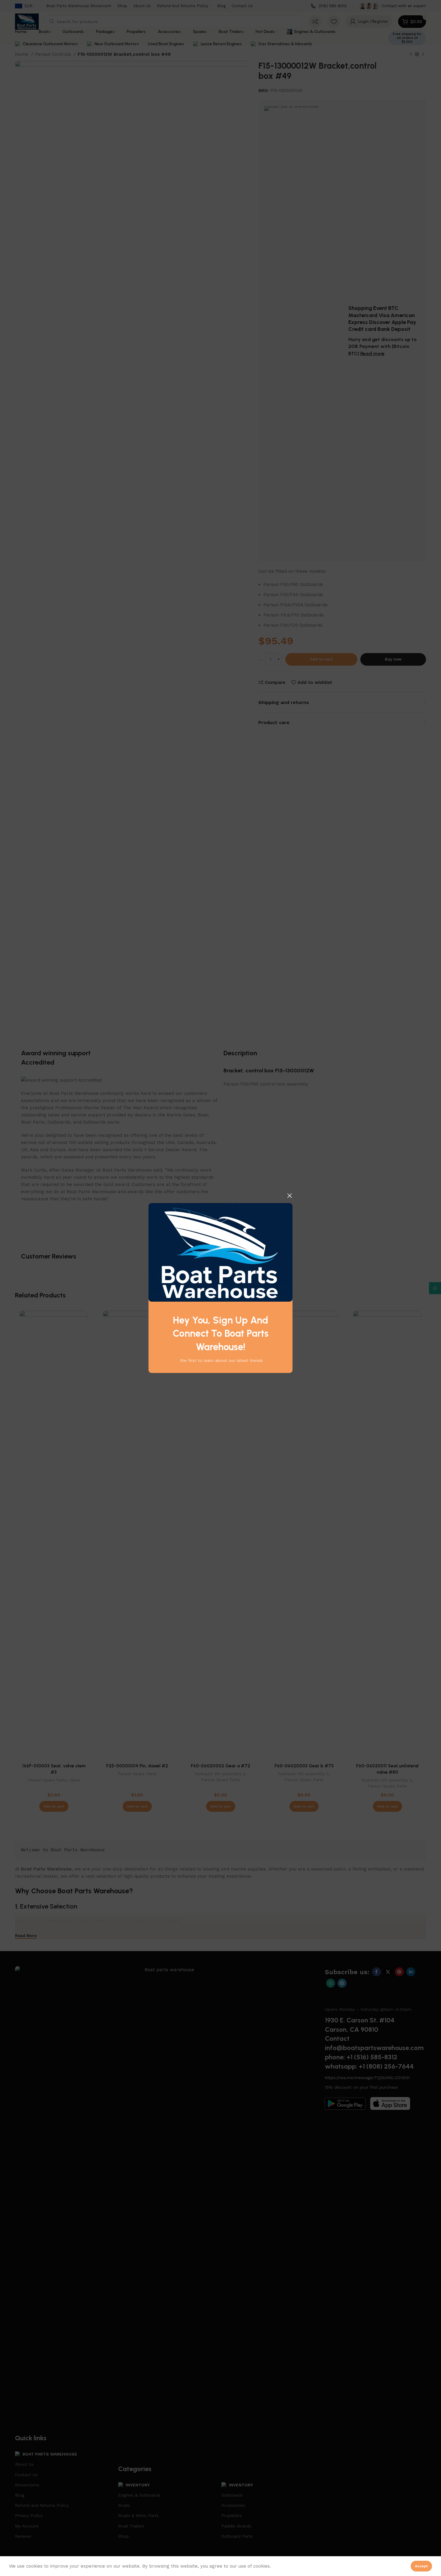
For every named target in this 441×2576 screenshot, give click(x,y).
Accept (421, 2566)
